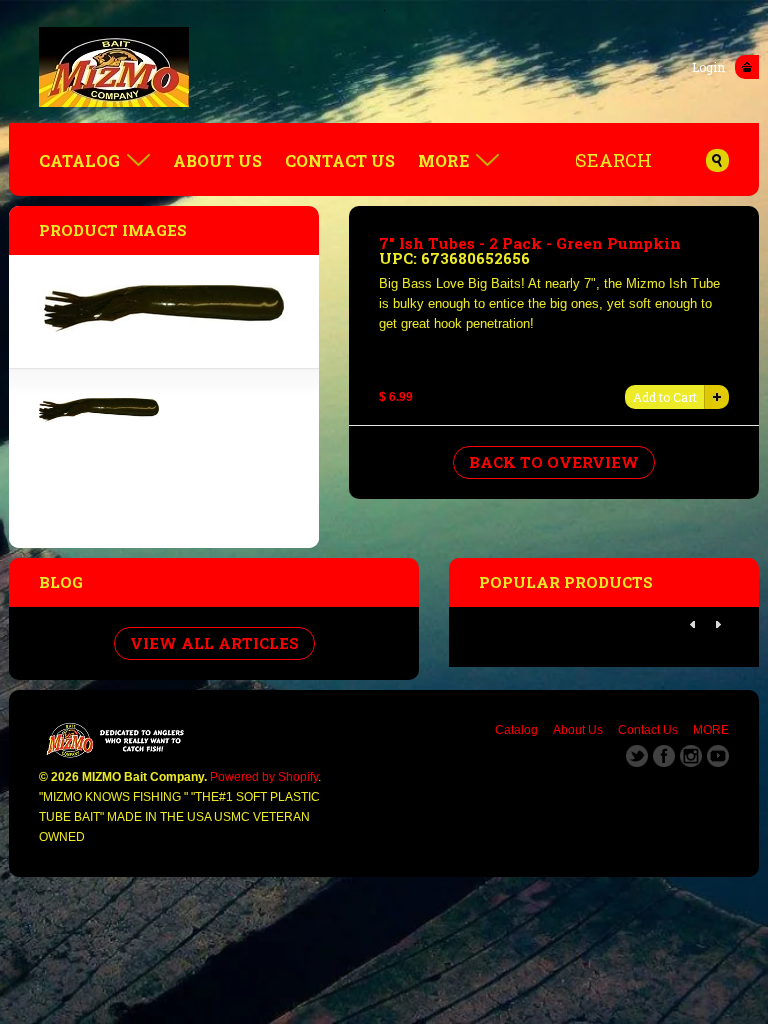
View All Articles (214, 643)
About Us (217, 160)
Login (708, 67)
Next (718, 625)
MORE (443, 160)
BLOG (61, 582)
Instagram (691, 756)
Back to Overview (554, 462)
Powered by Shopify (264, 777)
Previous (693, 625)
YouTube (718, 756)
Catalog (79, 160)
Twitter (637, 756)
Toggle (747, 67)
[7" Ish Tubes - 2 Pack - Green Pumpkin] (99, 417)
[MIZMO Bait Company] (384, 67)
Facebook (664, 756)
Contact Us (340, 160)
